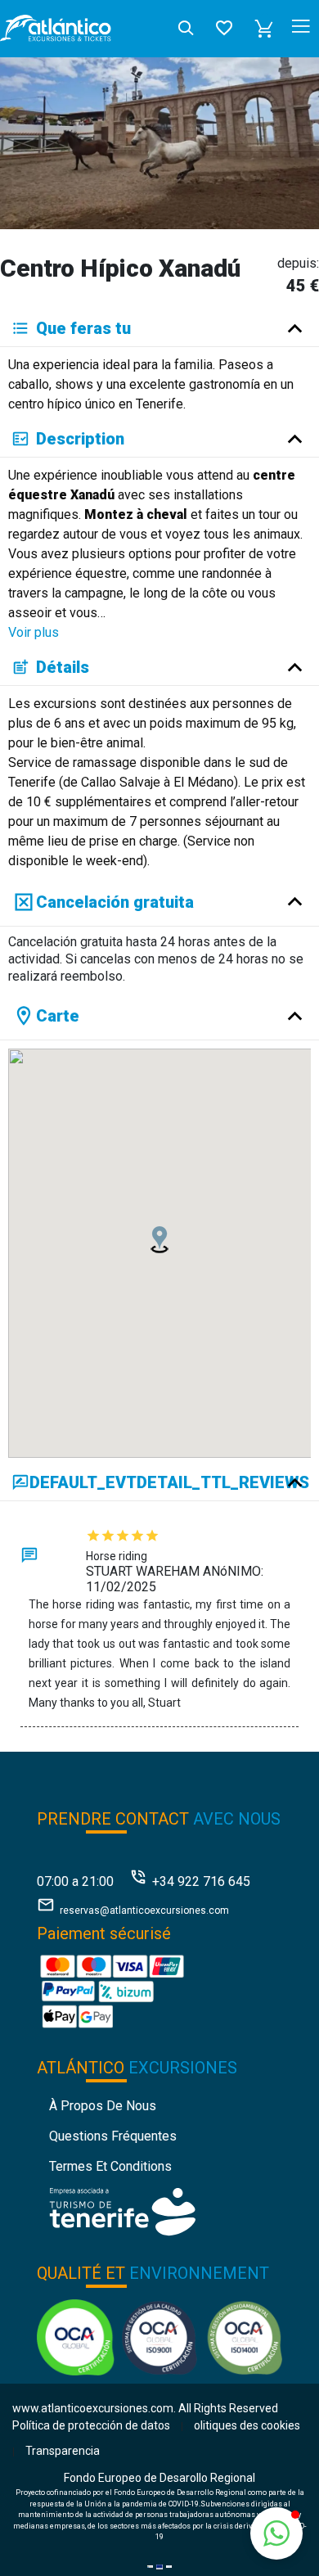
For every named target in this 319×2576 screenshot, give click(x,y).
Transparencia (63, 2451)
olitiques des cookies (247, 2425)
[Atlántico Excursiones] (56, 29)
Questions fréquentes (113, 2136)
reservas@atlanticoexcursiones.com (144, 1911)
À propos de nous (103, 2106)
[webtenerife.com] (122, 2211)
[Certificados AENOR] (160, 2337)
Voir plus (34, 632)
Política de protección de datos (91, 2425)
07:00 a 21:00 (75, 1881)
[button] (264, 29)
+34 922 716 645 (201, 1881)
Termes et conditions (110, 2166)
